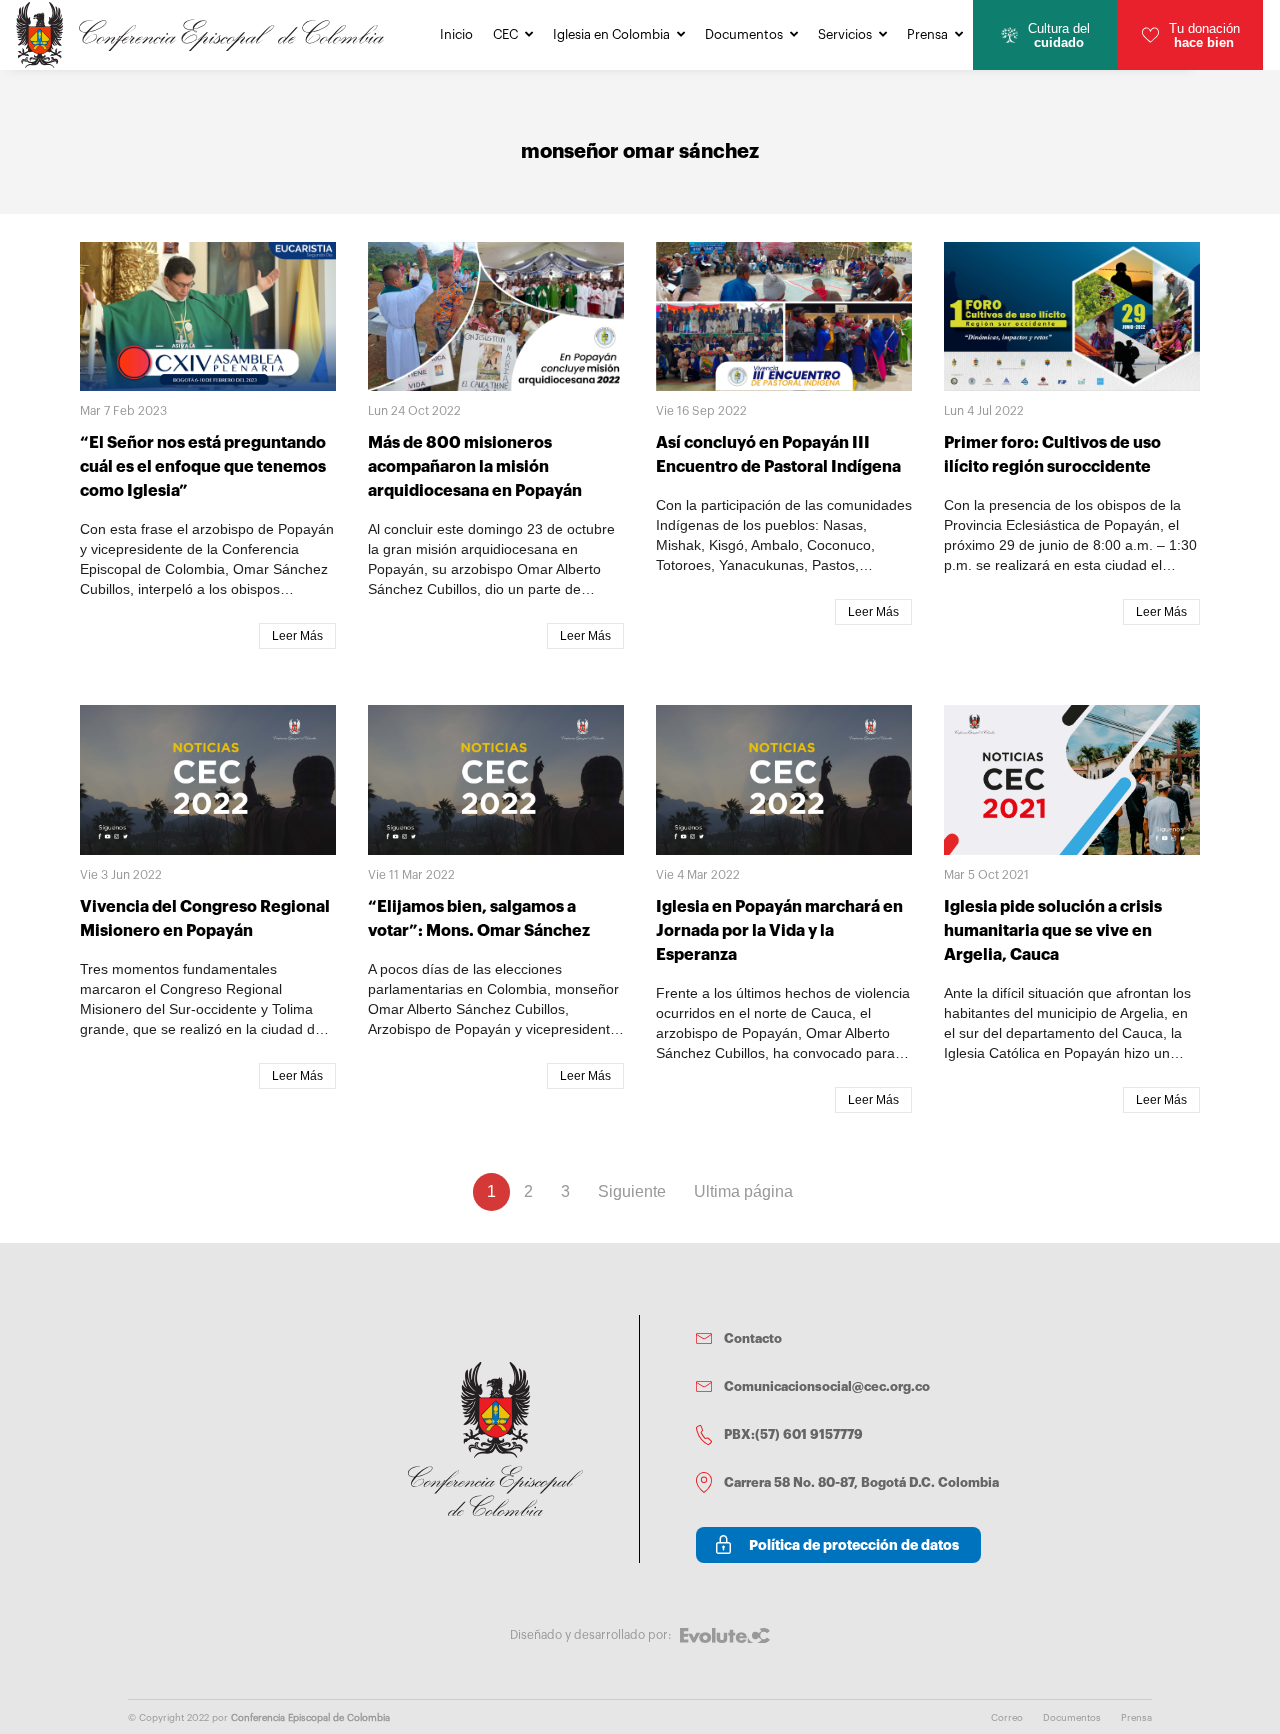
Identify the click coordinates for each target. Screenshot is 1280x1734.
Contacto (753, 1338)
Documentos (744, 34)
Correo (1007, 1718)
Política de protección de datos (854, 1545)
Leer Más (297, 636)
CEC (505, 34)
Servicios (845, 34)
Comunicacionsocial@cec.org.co (827, 1386)
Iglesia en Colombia (611, 34)
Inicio (456, 34)
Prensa (927, 34)
